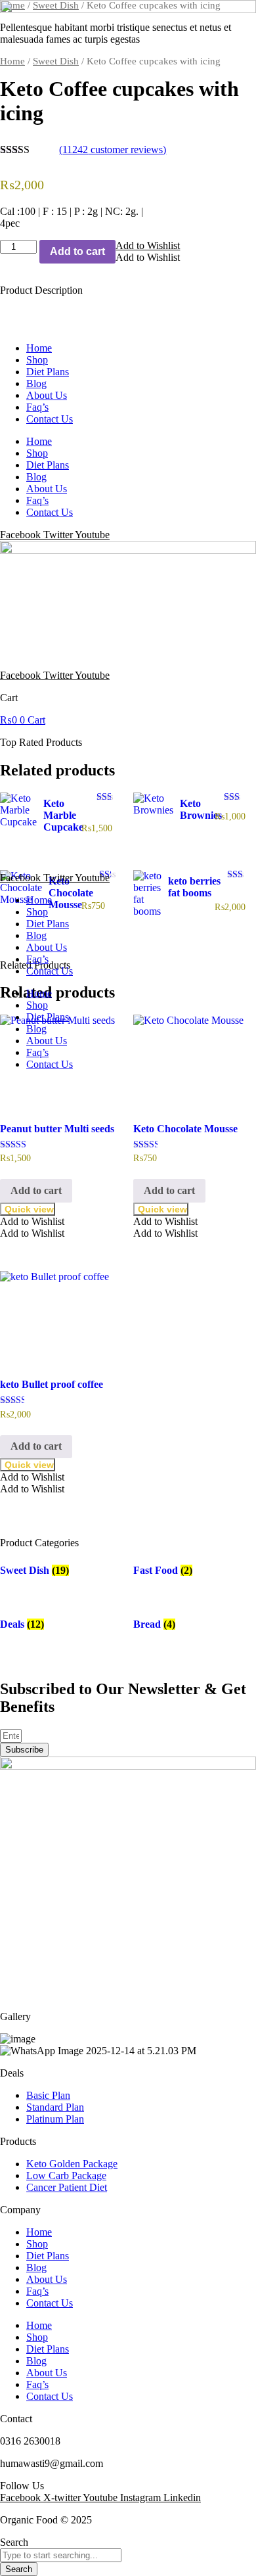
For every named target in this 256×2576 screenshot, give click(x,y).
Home (39, 348)
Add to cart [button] (36, 1190)
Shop (37, 360)
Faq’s (37, 407)
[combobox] (61, 2555)
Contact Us (50, 419)
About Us (47, 395)
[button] (32, 1221)
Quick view (29, 1209)
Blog (36, 383)
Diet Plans (48, 372)
